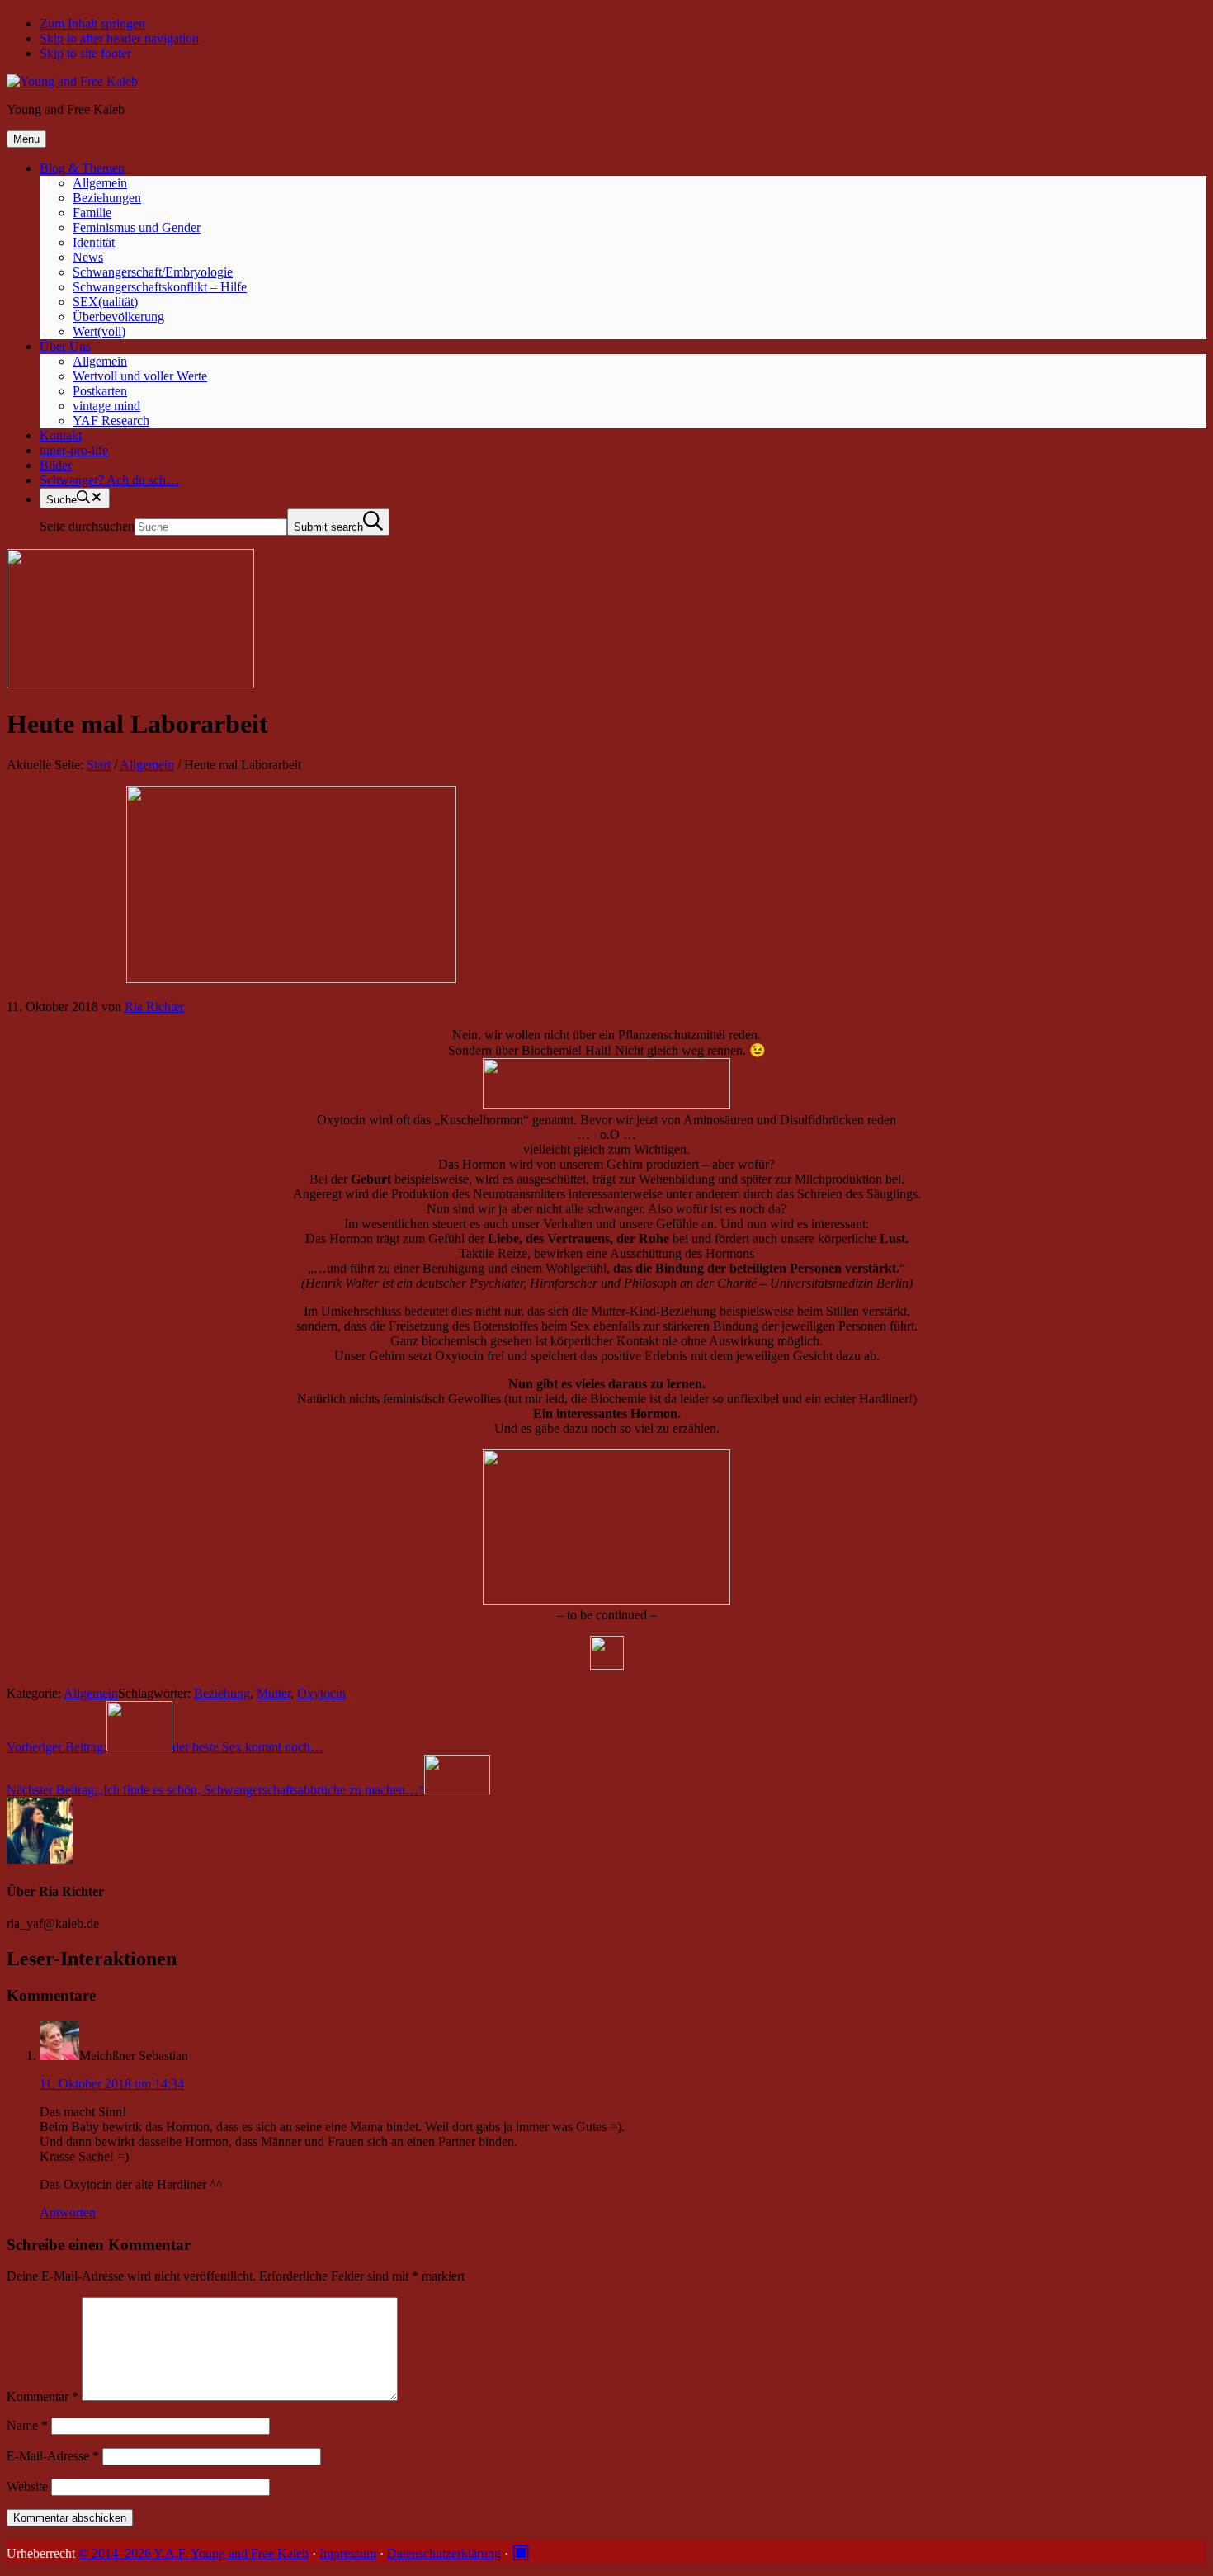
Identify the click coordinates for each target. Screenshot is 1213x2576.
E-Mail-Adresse (53, 2456)
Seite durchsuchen (87, 526)
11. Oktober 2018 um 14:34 (112, 2084)
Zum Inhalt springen (92, 24)
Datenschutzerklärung (444, 2553)
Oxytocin (321, 1693)
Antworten (68, 2212)
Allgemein (91, 1693)
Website (27, 2486)
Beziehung (222, 1693)
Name (27, 2425)
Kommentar (42, 2396)
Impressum (348, 2553)
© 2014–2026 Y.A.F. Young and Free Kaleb (194, 2553)
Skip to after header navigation (119, 38)
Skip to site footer (85, 53)
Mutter (274, 1693)
